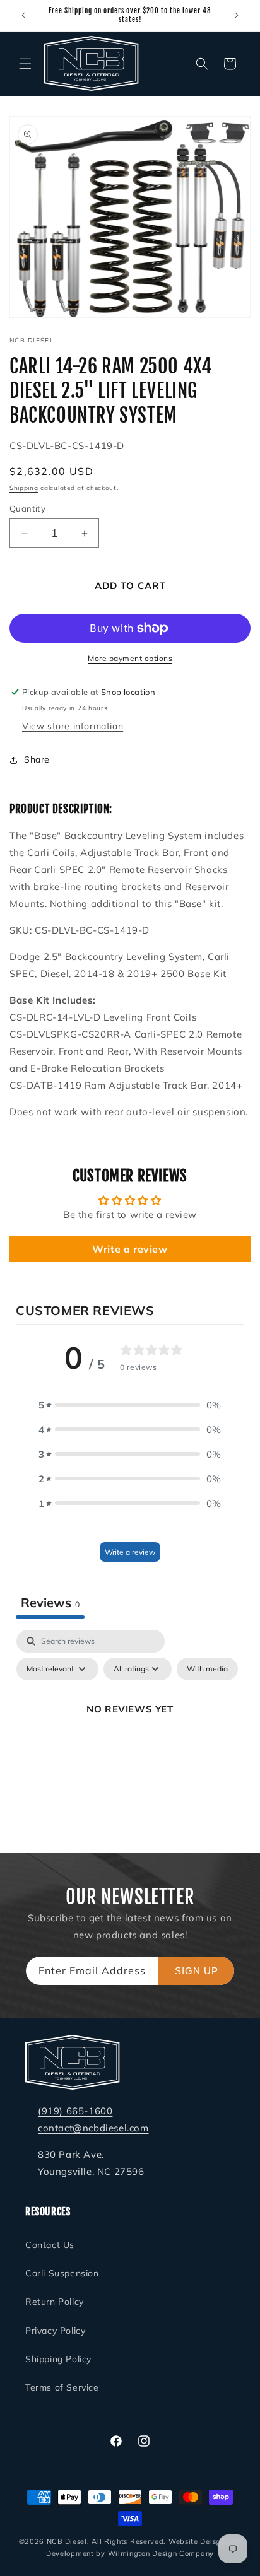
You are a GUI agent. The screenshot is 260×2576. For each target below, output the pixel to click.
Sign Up (197, 1971)
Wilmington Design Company (161, 2553)
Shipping (24, 488)
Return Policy (55, 2302)
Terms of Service (62, 2387)
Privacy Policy (55, 2331)
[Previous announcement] (23, 15)
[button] (25, 64)
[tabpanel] (130, 1738)
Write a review (130, 1249)
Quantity (27, 508)
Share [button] (37, 759)
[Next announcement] (237, 15)
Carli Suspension (62, 2273)
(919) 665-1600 (75, 2111)
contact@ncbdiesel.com (93, 2128)
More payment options (130, 658)
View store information (73, 726)
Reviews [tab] (50, 1602)
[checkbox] (207, 1669)
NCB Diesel (67, 2541)
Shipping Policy (58, 2359)
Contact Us (50, 2245)
